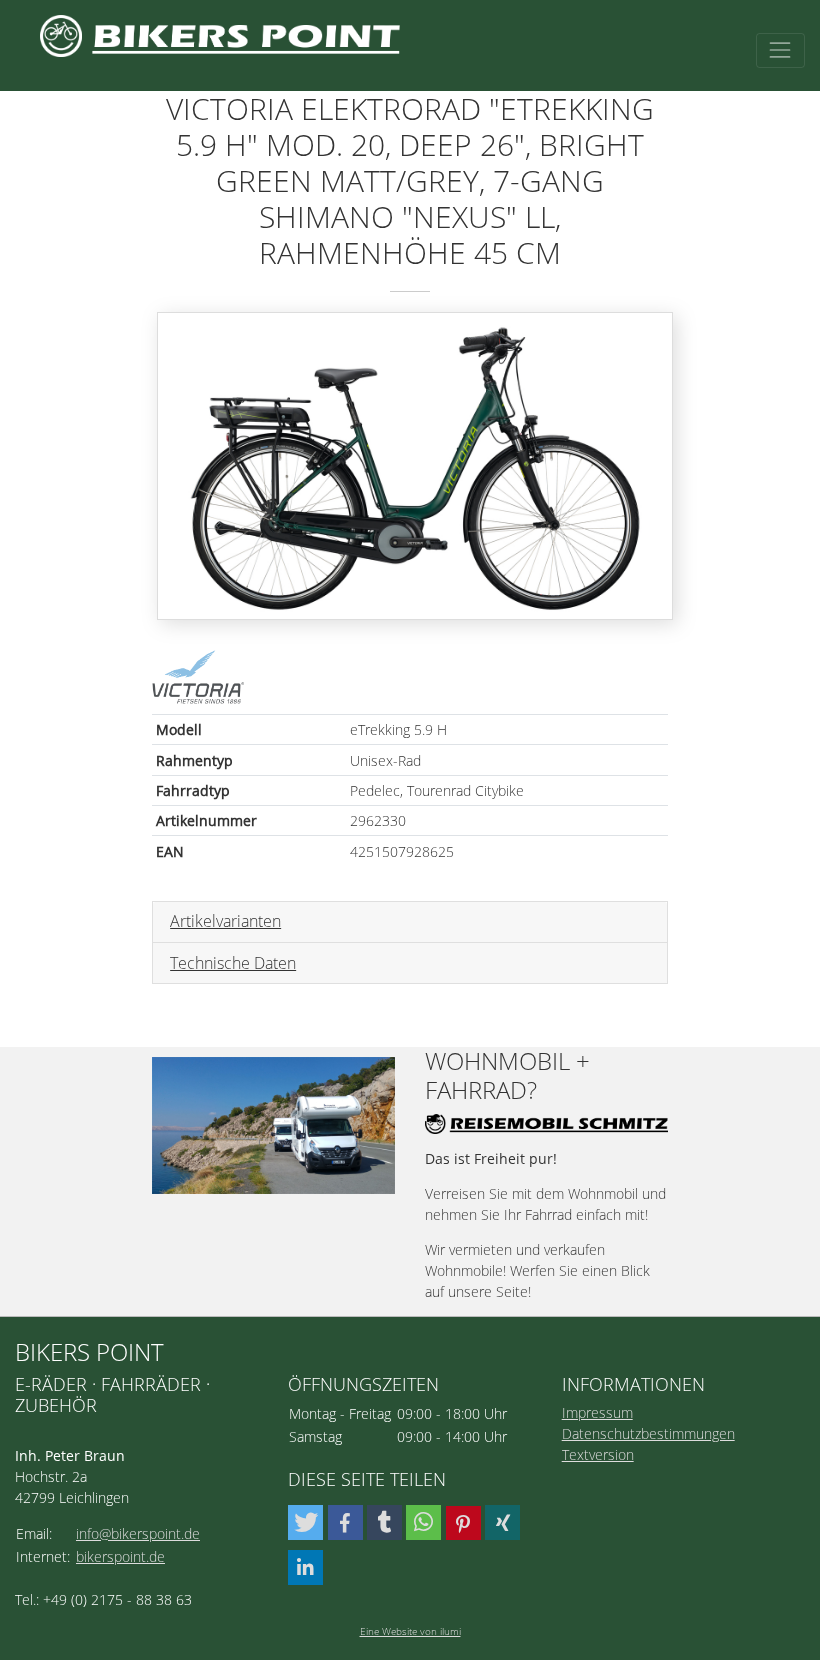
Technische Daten (233, 963)
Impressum (597, 1412)
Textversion (598, 1454)
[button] (305, 1522)
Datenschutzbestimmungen (648, 1433)
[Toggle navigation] (780, 50)
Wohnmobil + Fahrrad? (507, 1076)
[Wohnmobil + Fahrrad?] (273, 1125)
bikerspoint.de (120, 1556)
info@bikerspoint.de (138, 1533)
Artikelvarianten (225, 921)
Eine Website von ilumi (410, 1631)
